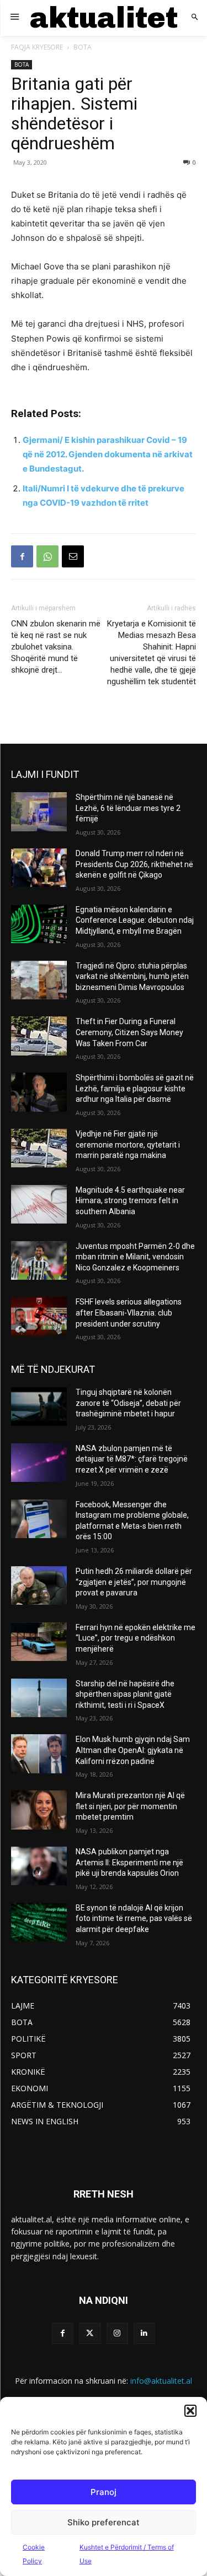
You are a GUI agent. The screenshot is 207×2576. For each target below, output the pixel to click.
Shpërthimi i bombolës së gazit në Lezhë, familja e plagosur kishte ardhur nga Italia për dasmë (135, 1088)
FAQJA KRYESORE (37, 47)
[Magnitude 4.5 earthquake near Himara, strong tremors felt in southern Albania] (39, 1204)
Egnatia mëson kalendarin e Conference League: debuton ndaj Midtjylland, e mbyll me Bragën (135, 920)
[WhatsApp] (47, 556)
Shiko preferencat (104, 2522)
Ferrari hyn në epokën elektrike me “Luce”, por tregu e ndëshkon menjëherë (136, 1638)
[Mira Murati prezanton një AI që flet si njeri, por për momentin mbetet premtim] (39, 1810)
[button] (190, 2411)
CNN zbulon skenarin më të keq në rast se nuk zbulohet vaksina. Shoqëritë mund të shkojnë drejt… (56, 647)
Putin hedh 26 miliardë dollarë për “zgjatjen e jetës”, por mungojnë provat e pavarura (134, 1582)
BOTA (83, 47)
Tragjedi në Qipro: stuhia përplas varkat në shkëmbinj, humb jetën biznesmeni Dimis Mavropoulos (132, 976)
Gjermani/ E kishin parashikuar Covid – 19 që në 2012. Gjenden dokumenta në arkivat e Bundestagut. (108, 454)
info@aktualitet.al (161, 2381)
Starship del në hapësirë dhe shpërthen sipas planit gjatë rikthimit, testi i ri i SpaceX (125, 1694)
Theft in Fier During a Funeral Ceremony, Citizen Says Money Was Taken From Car (129, 1032)
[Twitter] (90, 2333)
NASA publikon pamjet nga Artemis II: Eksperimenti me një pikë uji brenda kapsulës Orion (129, 1862)
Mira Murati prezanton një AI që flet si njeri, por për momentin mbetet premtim (130, 1806)
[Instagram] (117, 2333)
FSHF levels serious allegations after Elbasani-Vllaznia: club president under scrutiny (129, 1313)
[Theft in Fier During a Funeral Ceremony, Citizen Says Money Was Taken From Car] (39, 1036)
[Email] (73, 556)
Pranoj (104, 2492)
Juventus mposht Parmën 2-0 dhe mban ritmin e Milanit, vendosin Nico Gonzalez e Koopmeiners (135, 1257)
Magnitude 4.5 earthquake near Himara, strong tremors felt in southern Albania (130, 1201)
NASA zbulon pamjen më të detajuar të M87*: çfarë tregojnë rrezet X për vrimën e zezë (132, 1459)
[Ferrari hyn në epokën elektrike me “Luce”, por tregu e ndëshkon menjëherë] (39, 1642)
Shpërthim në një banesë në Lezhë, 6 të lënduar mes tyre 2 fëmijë (128, 808)
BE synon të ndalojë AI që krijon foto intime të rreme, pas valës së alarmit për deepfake (134, 1919)
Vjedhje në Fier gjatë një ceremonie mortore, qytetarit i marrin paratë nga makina (128, 1144)
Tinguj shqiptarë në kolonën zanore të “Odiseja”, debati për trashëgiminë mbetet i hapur (128, 1403)
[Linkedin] (144, 2333)
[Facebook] (22, 556)
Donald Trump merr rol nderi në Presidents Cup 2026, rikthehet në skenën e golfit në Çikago (134, 864)
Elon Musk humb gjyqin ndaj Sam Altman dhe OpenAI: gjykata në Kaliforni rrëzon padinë (133, 1750)
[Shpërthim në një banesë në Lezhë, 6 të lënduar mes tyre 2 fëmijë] (39, 811)
